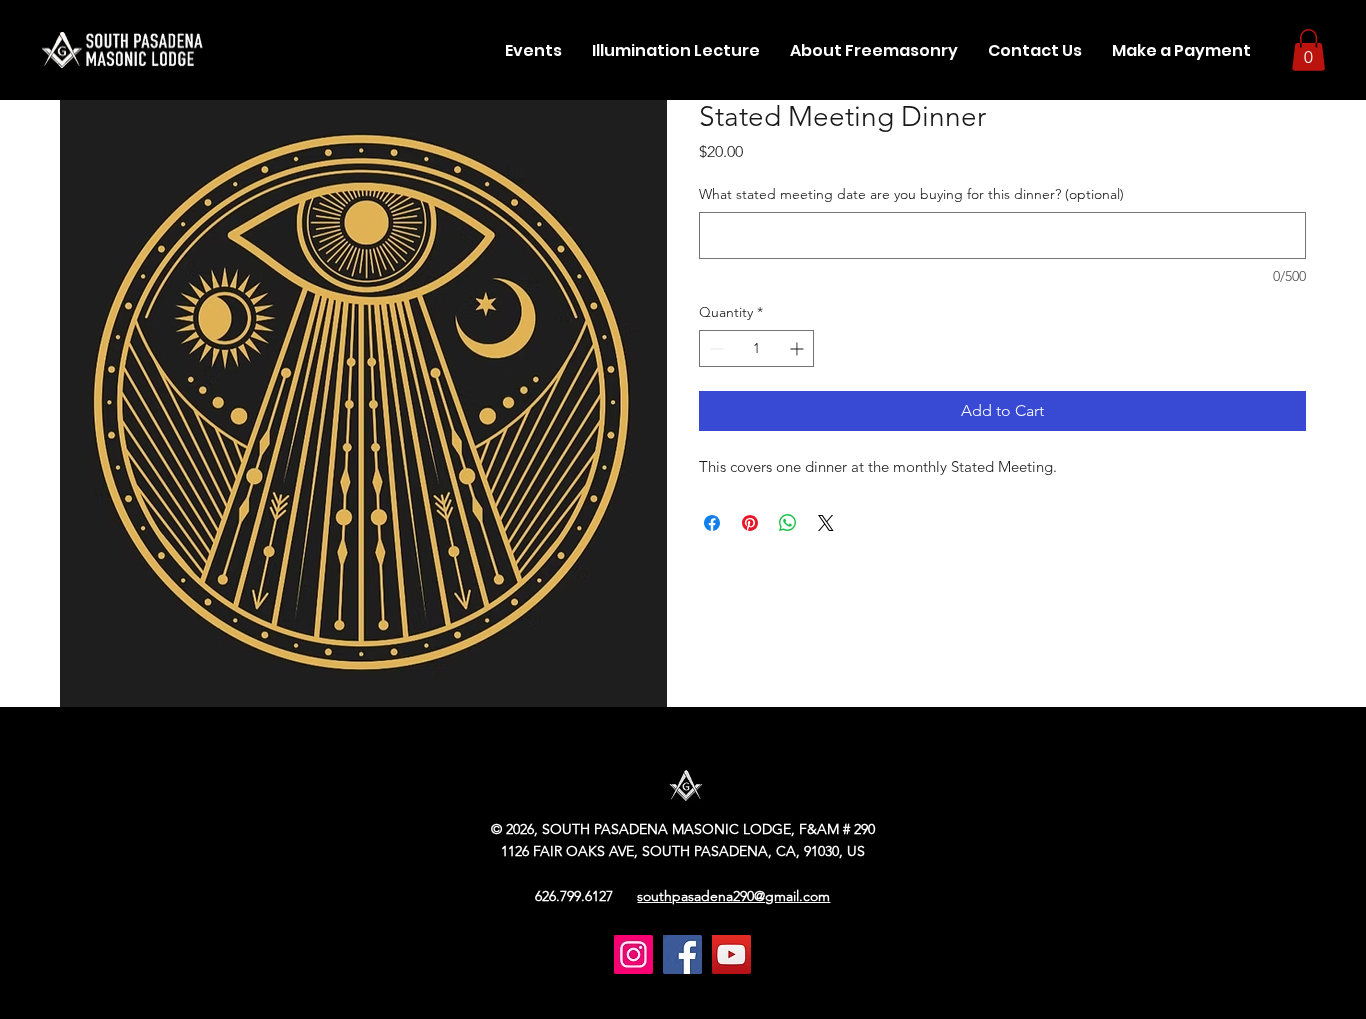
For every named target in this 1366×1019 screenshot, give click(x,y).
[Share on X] (826, 523)
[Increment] (798, 348)
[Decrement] (714, 348)
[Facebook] (682, 954)
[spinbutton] (756, 348)
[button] (874, 50)
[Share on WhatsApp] (788, 523)
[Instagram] (633, 954)
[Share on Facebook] (712, 523)
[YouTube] (731, 954)
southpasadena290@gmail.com (733, 896)
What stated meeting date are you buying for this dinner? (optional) (911, 194)
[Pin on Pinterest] (750, 523)
